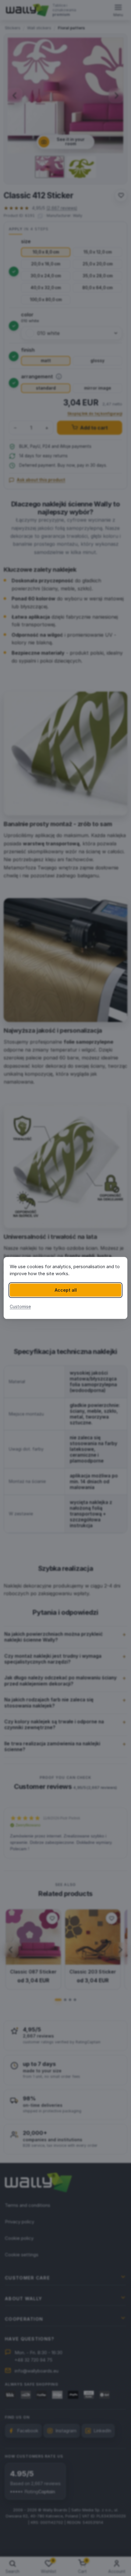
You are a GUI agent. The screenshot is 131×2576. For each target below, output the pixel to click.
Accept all (66, 1290)
